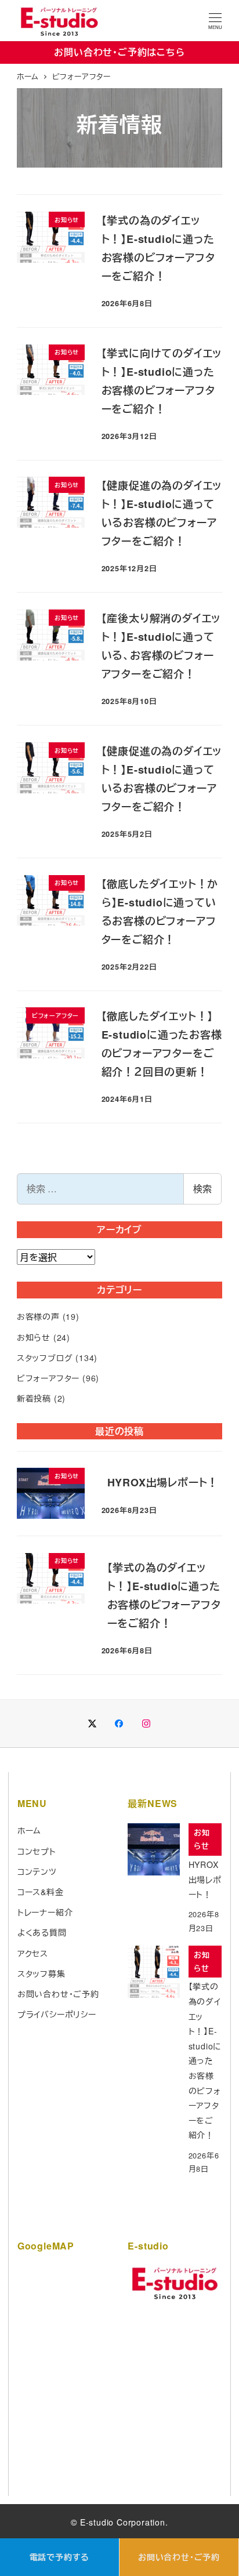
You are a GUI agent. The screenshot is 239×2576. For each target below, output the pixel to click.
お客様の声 (38, 1316)
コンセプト (37, 1851)
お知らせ (34, 1337)
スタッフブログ (45, 1358)
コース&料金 (41, 1892)
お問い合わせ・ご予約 (179, 2557)
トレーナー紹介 (45, 1912)
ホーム (29, 1830)
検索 (202, 1189)
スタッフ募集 (41, 1973)
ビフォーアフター (48, 1378)
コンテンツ (37, 1871)
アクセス (33, 1953)
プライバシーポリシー (57, 2014)
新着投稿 (34, 1398)
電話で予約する (60, 2557)
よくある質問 (42, 1932)
